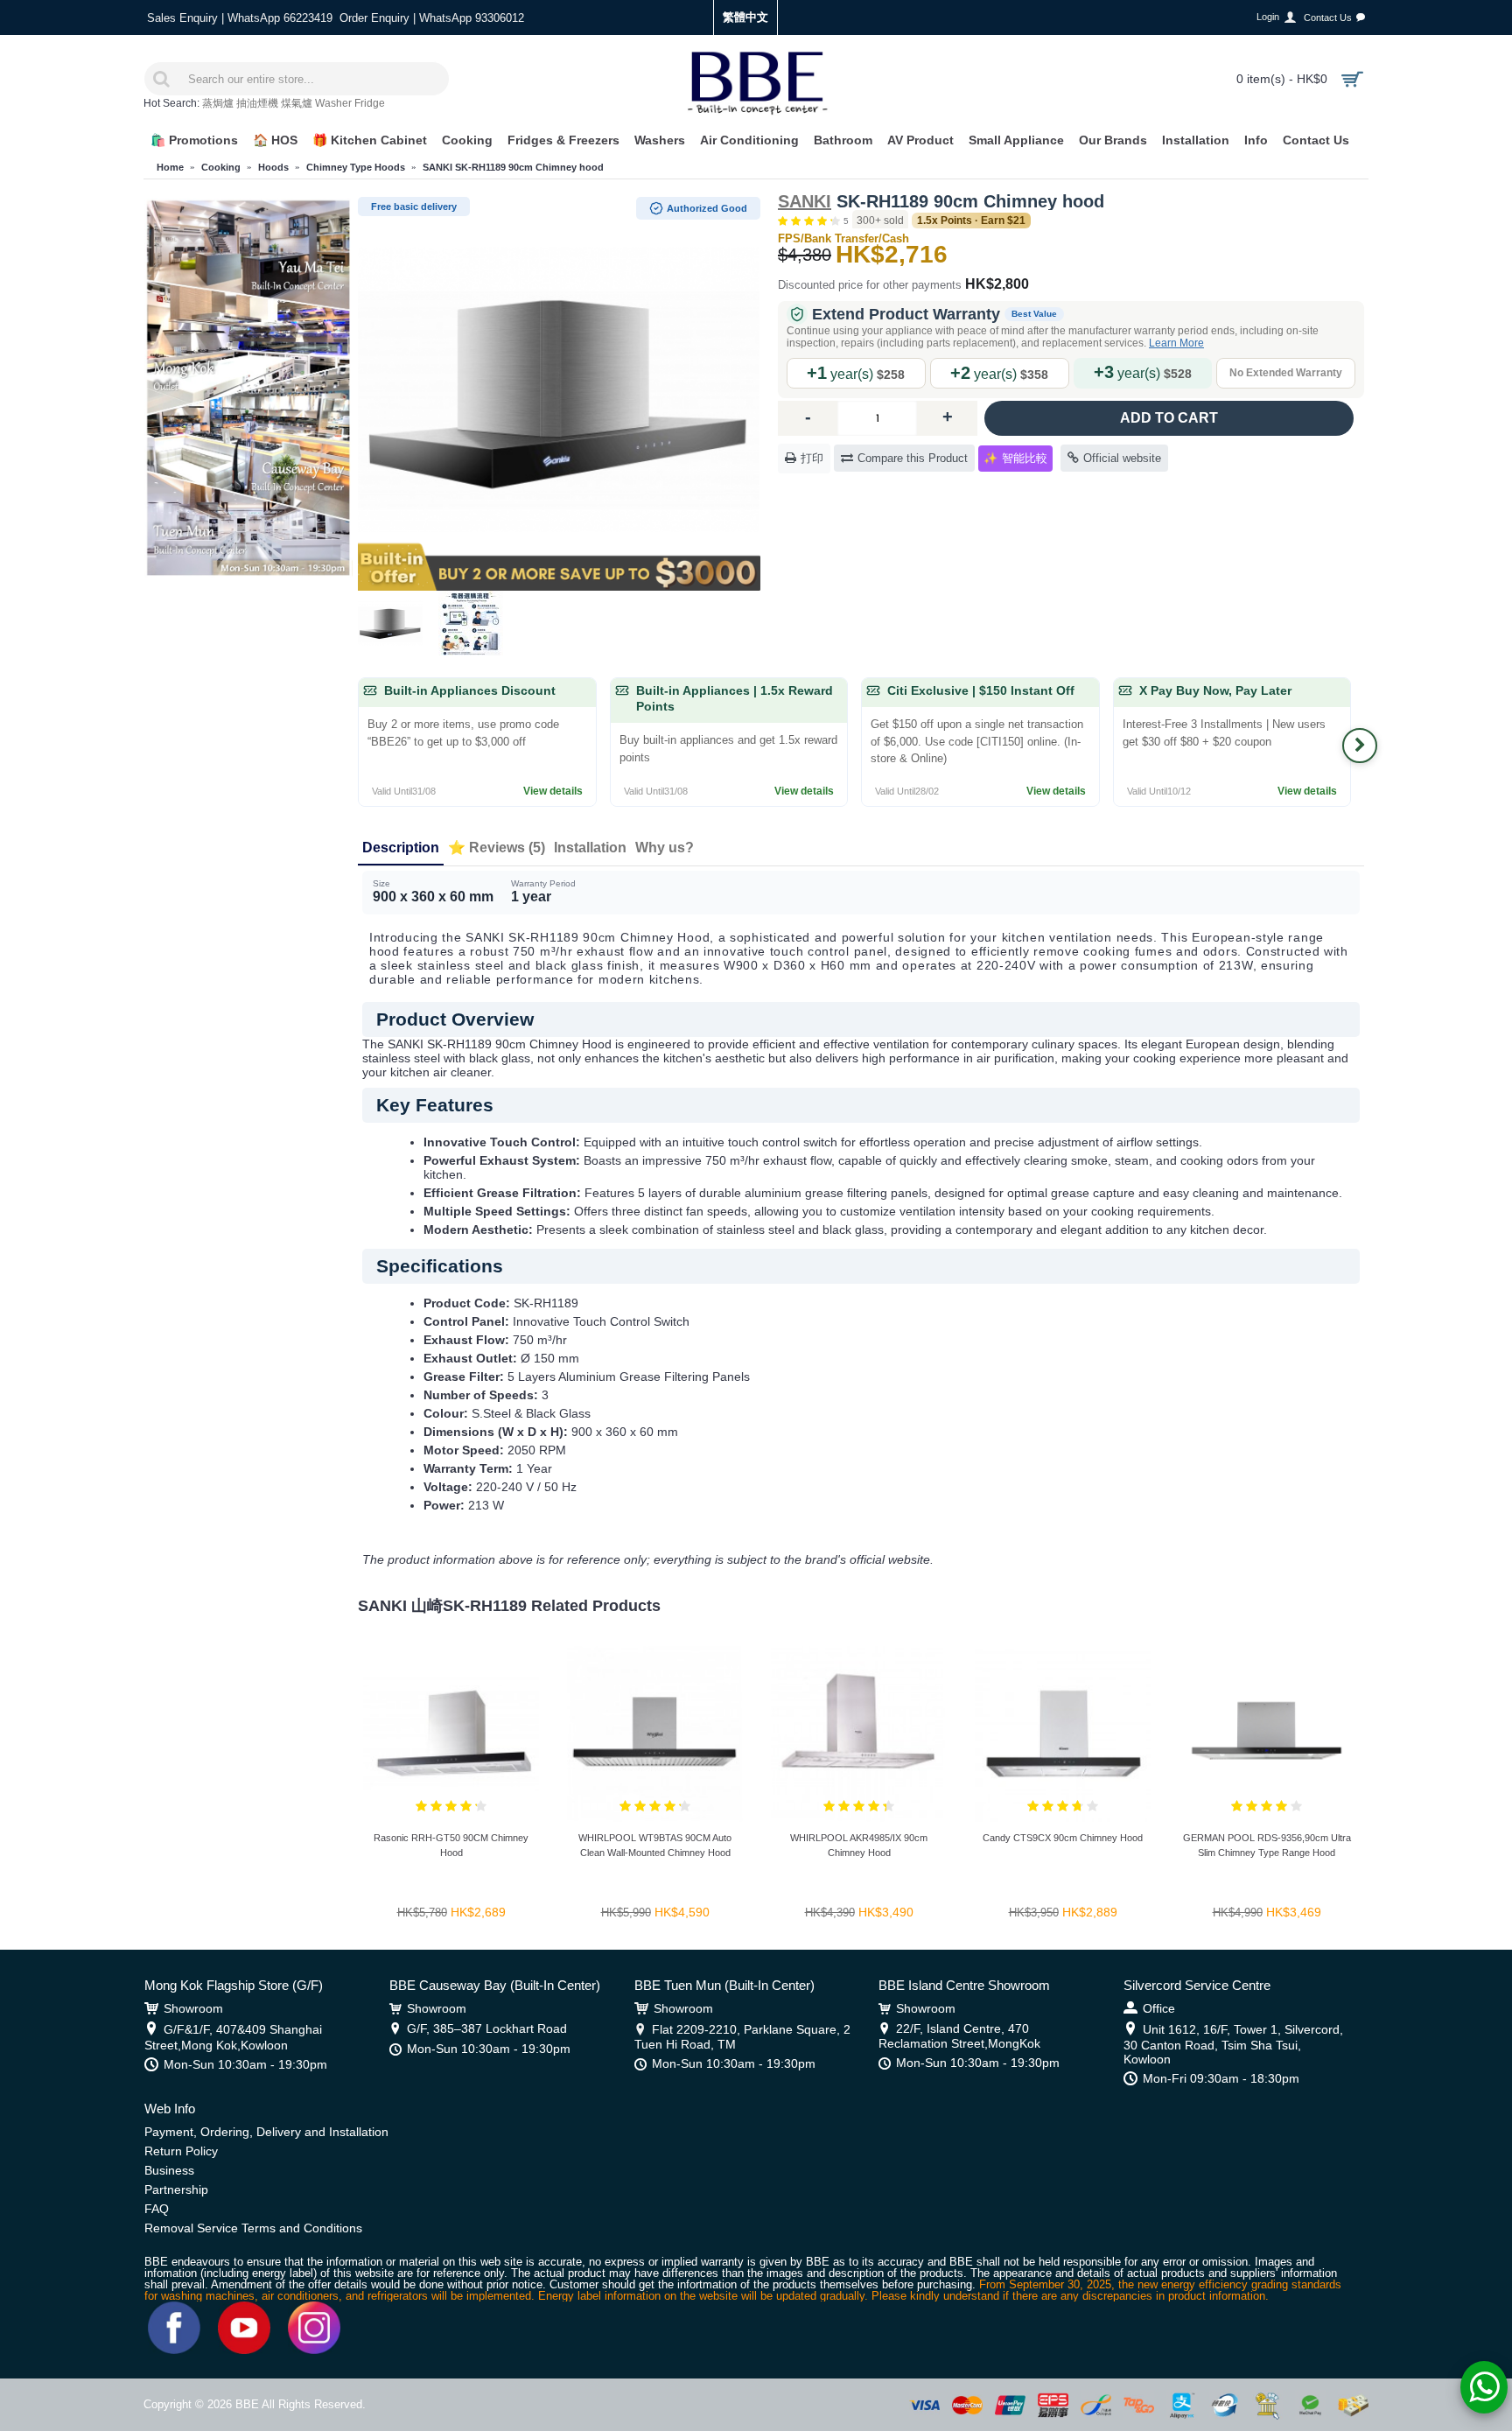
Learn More (1176, 343)
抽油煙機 (257, 103)
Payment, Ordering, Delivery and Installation (266, 2132)
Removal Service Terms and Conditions (253, 2228)
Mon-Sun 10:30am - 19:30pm (245, 2064)
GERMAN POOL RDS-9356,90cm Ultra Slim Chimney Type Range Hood (1267, 1845)
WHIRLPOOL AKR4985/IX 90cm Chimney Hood (859, 1845)
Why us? (665, 848)
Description (401, 848)
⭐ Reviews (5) (497, 848)
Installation (590, 848)
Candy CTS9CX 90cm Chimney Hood (1063, 1838)
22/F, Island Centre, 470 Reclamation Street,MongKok (959, 2036)
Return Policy (181, 2151)
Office (1159, 2008)
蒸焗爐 (218, 103)
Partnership (176, 2189)
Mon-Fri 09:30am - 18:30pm (1221, 2078)
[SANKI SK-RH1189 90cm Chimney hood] (559, 389)
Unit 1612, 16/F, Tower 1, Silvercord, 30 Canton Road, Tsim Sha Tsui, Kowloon (1233, 2044)
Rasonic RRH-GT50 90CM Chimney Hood (451, 1845)
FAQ (157, 2209)
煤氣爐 (297, 103)
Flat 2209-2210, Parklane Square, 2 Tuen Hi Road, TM (742, 2037)
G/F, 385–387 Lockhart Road (487, 2028)
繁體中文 (745, 17)
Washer (333, 103)
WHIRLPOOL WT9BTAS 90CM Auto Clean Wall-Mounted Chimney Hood (655, 1845)
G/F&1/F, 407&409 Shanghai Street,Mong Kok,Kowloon (233, 2037)
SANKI (805, 201)
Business (169, 2170)
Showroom (193, 2008)
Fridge (370, 103)
